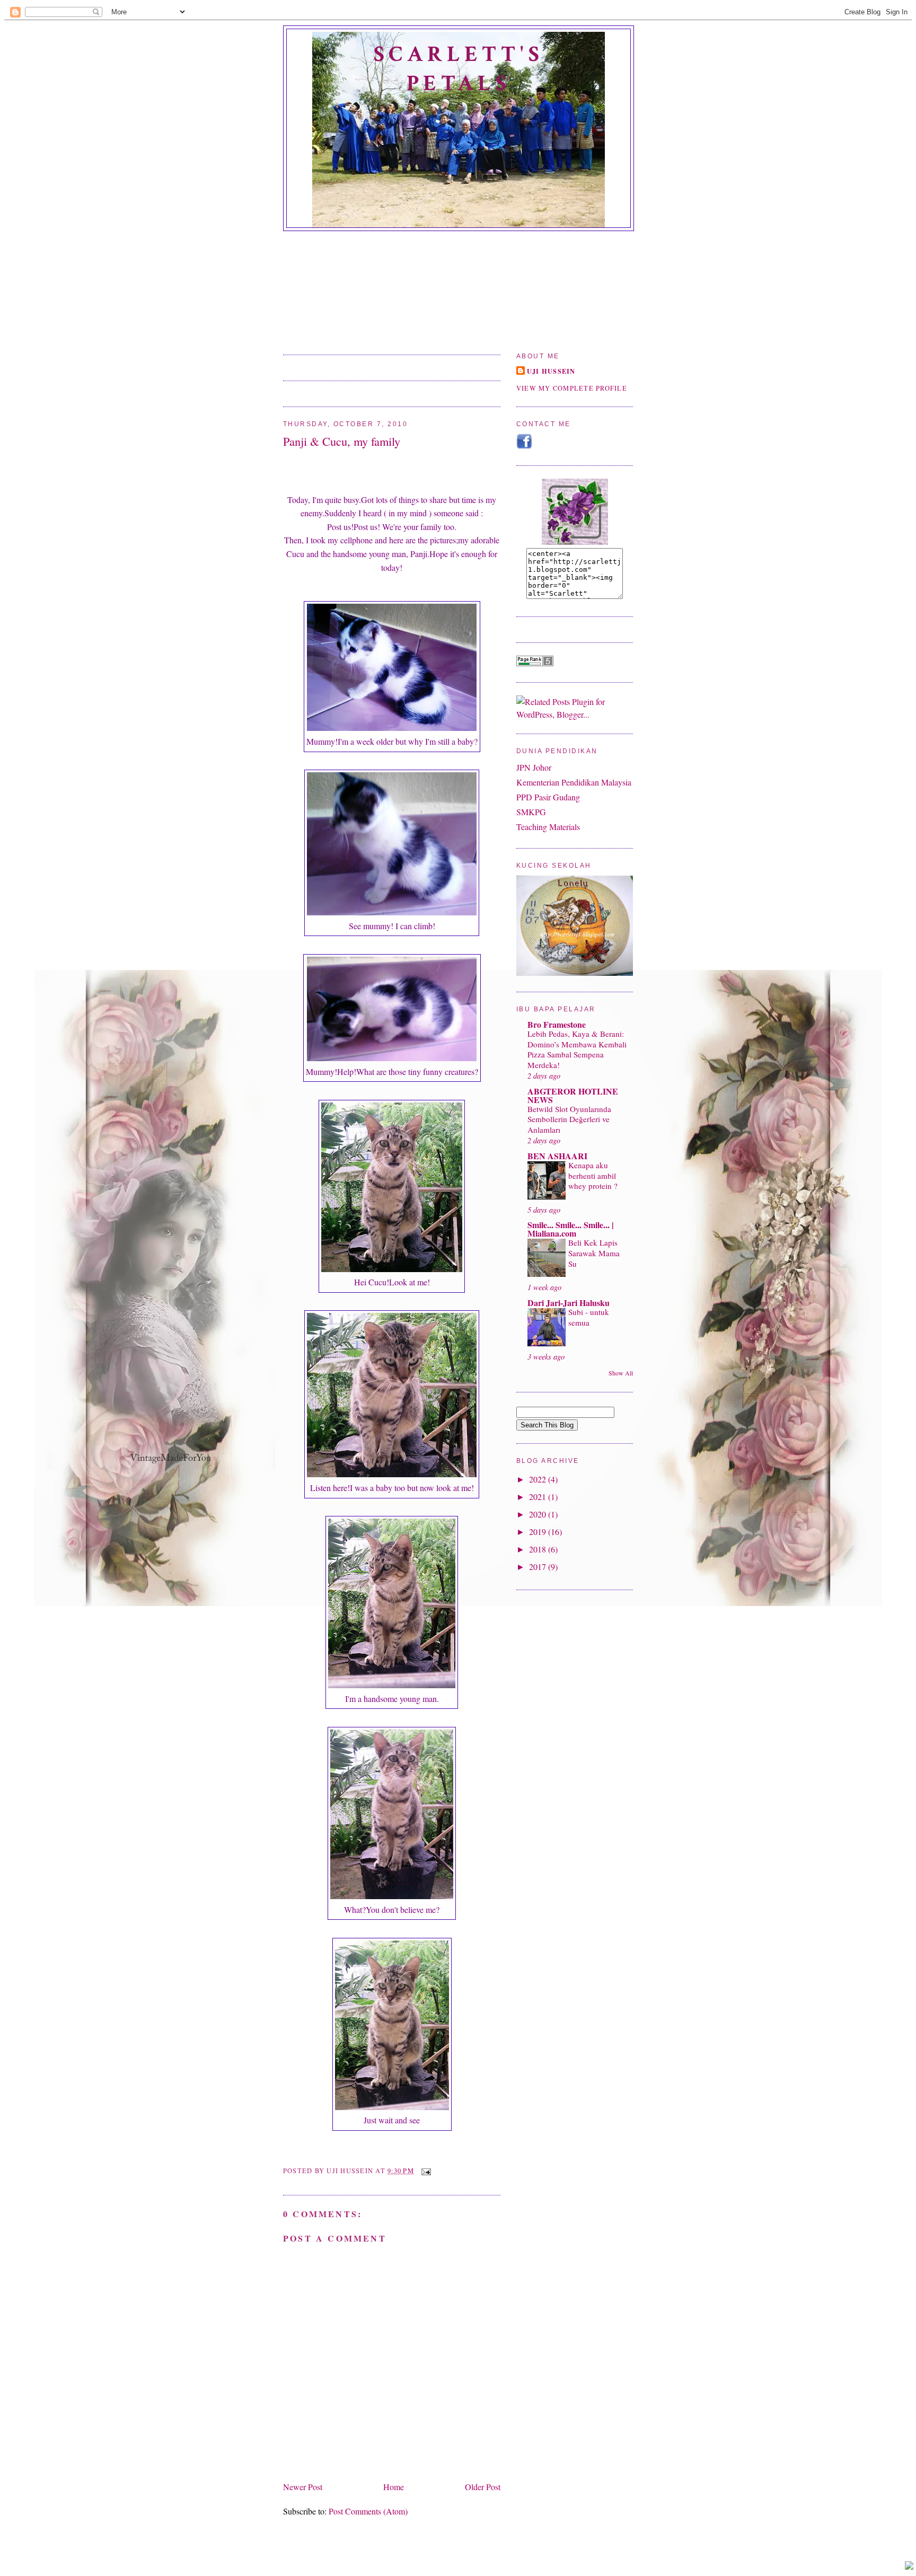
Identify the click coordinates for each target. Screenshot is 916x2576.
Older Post (483, 2487)
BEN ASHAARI (557, 1156)
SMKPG (531, 812)
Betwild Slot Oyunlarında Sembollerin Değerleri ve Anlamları (569, 1119)
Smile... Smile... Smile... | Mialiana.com (571, 1229)
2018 (539, 1549)
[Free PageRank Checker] (535, 663)
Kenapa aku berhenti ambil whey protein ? (593, 1176)
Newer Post (303, 2487)
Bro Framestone (557, 1024)
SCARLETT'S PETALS (459, 69)
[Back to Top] (909, 2566)
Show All (621, 1373)
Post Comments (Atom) (368, 2511)
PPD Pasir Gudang (548, 797)
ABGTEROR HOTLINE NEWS (573, 1095)
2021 (539, 1497)
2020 (539, 1514)
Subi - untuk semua (589, 1317)
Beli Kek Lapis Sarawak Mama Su (594, 1253)
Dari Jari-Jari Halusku (569, 1303)
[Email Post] (425, 2171)
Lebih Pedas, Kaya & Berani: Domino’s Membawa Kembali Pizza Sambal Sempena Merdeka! (577, 1049)
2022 (539, 1479)
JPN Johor (534, 767)
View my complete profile (572, 388)
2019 (539, 1532)
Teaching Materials (548, 827)
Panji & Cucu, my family (342, 441)
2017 (539, 1567)
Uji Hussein (551, 371)
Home (394, 2487)
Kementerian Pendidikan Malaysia (574, 782)
